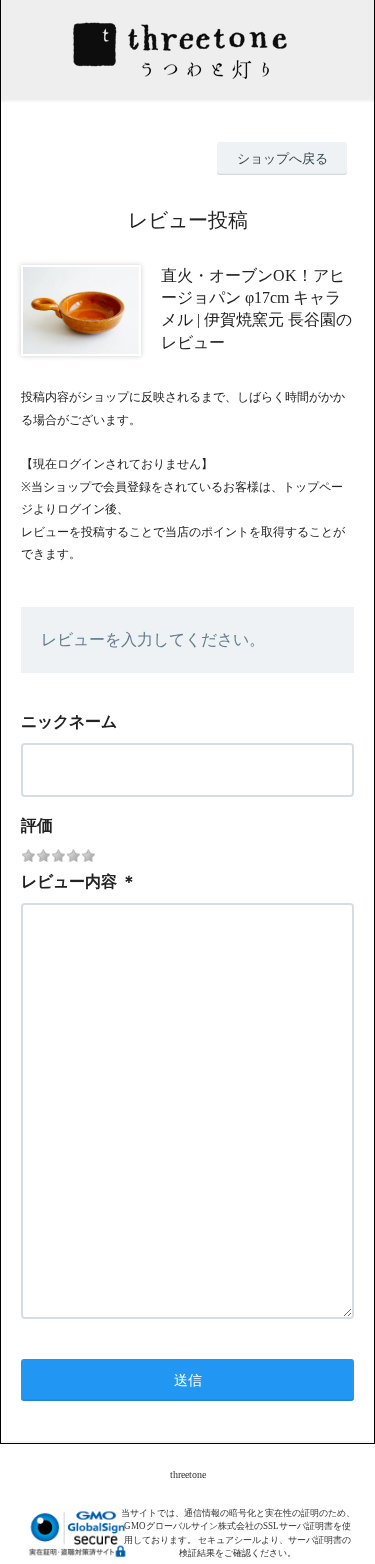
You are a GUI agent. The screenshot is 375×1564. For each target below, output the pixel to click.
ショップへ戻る (282, 158)
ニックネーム (69, 721)
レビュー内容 (69, 881)
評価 (37, 825)
